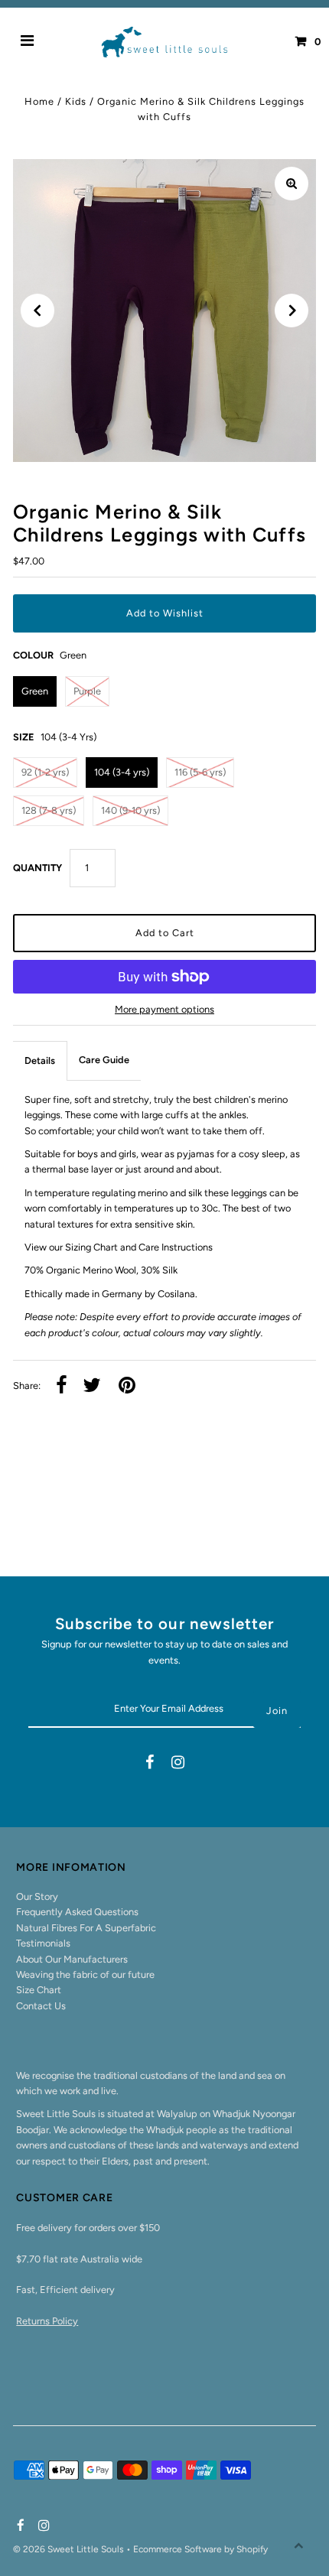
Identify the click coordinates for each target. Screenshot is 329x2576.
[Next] (292, 311)
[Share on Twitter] (92, 1386)
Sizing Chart (91, 1247)
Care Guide (104, 1060)
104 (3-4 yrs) (122, 772)
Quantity (37, 868)
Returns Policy (47, 2321)
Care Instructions (176, 1247)
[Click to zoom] (292, 184)
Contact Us (41, 2006)
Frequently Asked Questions (77, 1912)
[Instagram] (178, 1764)
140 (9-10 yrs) (130, 810)
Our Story (37, 1896)
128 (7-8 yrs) (49, 810)
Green (35, 691)
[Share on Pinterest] (127, 1386)
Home (39, 101)
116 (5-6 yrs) (200, 772)
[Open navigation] (28, 42)
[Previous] (37, 311)
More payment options (164, 1009)
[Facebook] (150, 1764)
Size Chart (39, 1990)
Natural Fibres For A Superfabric (86, 1928)
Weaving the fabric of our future (85, 1974)
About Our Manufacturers (72, 1959)
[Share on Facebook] (62, 1386)
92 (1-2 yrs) (45, 772)
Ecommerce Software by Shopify (200, 2549)
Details (40, 1060)
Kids (76, 101)
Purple (87, 691)
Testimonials (43, 1943)
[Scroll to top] (298, 2545)
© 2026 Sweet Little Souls (70, 2549)
